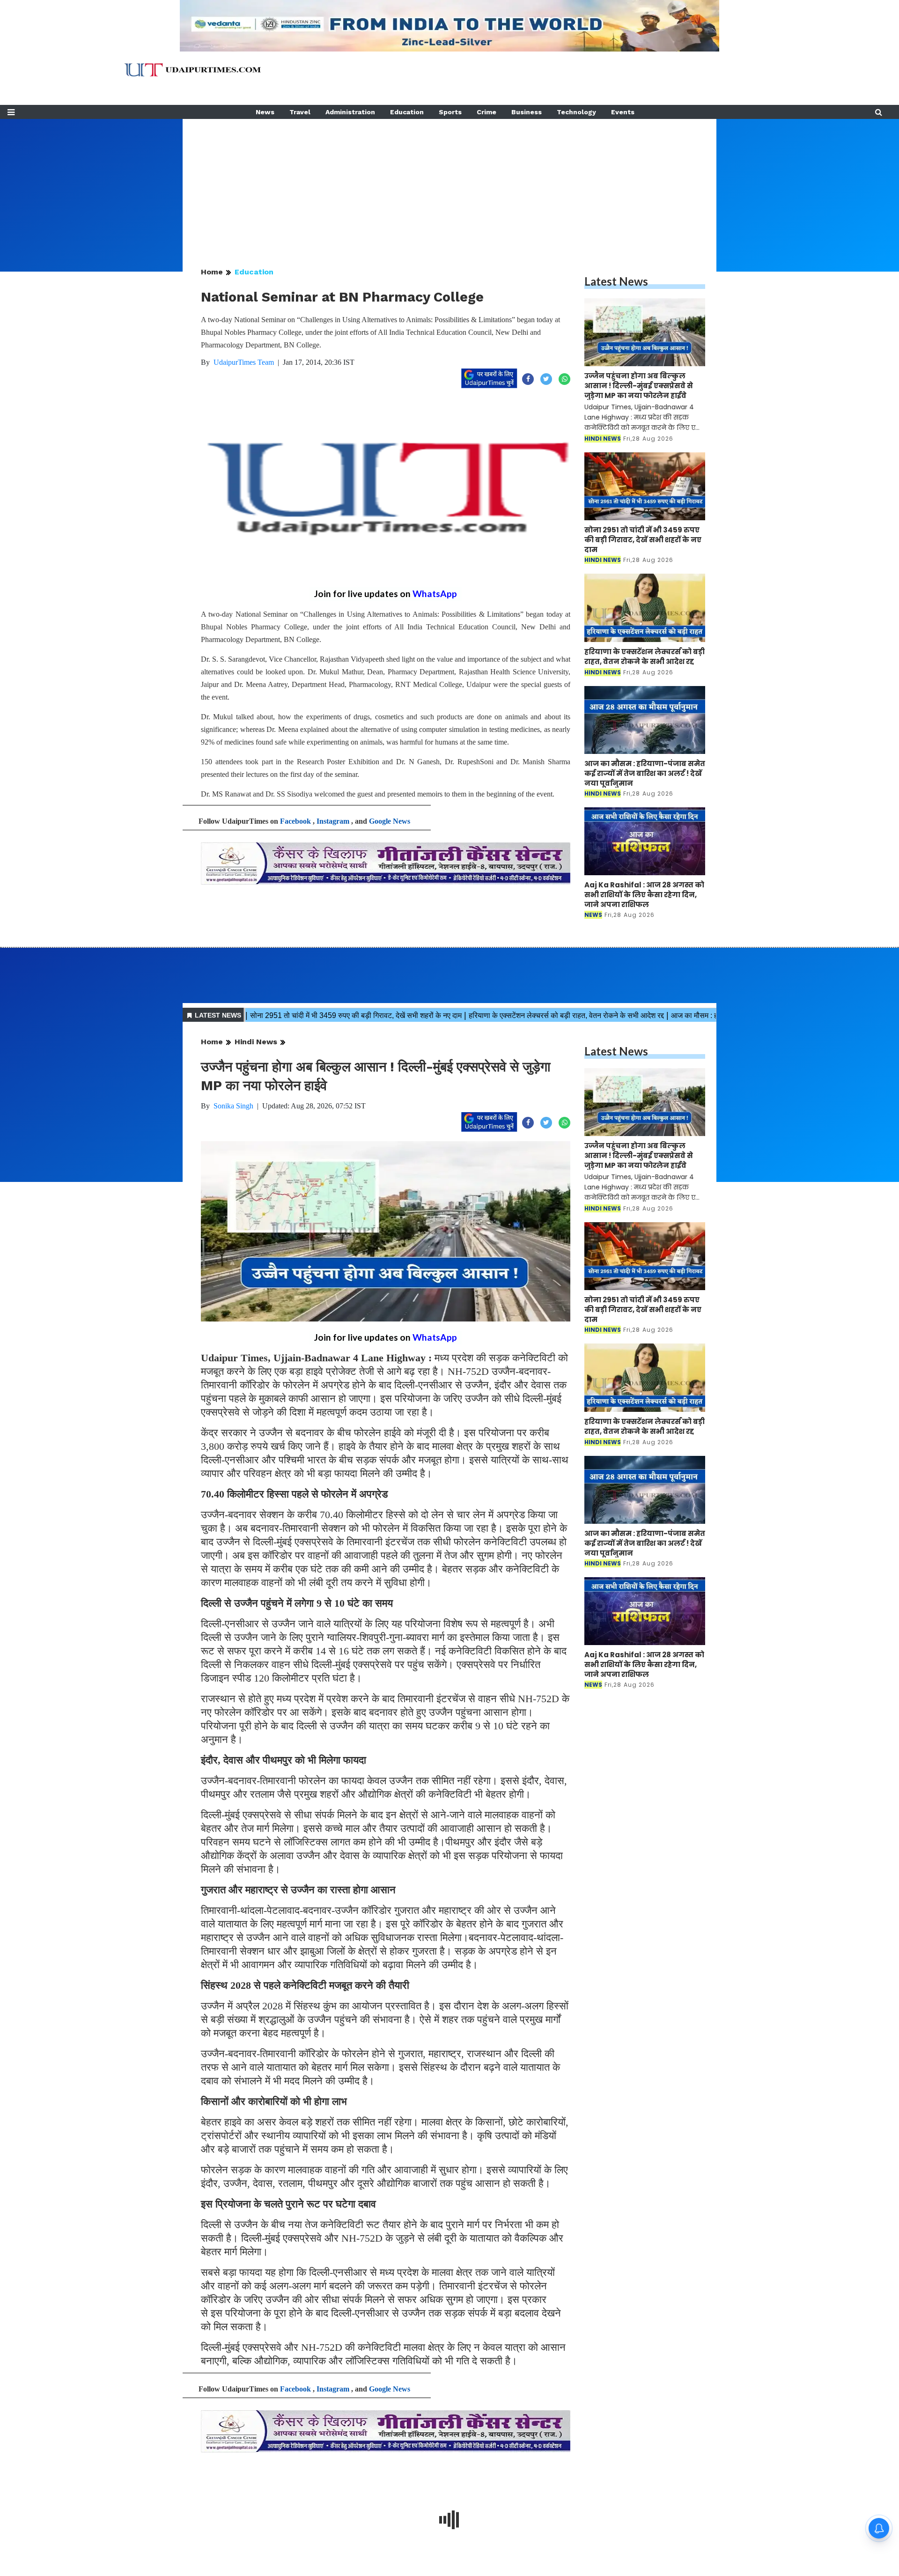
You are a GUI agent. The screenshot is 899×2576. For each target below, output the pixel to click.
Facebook (295, 821)
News (265, 112)
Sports (450, 112)
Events (623, 112)
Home (212, 272)
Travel (300, 112)
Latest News (616, 281)
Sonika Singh (233, 1106)
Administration (350, 112)
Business (527, 112)
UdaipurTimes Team (244, 362)
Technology (576, 112)
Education (407, 112)
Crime (486, 112)
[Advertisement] (449, 185)
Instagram (333, 821)
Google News (390, 821)
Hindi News (256, 1042)
